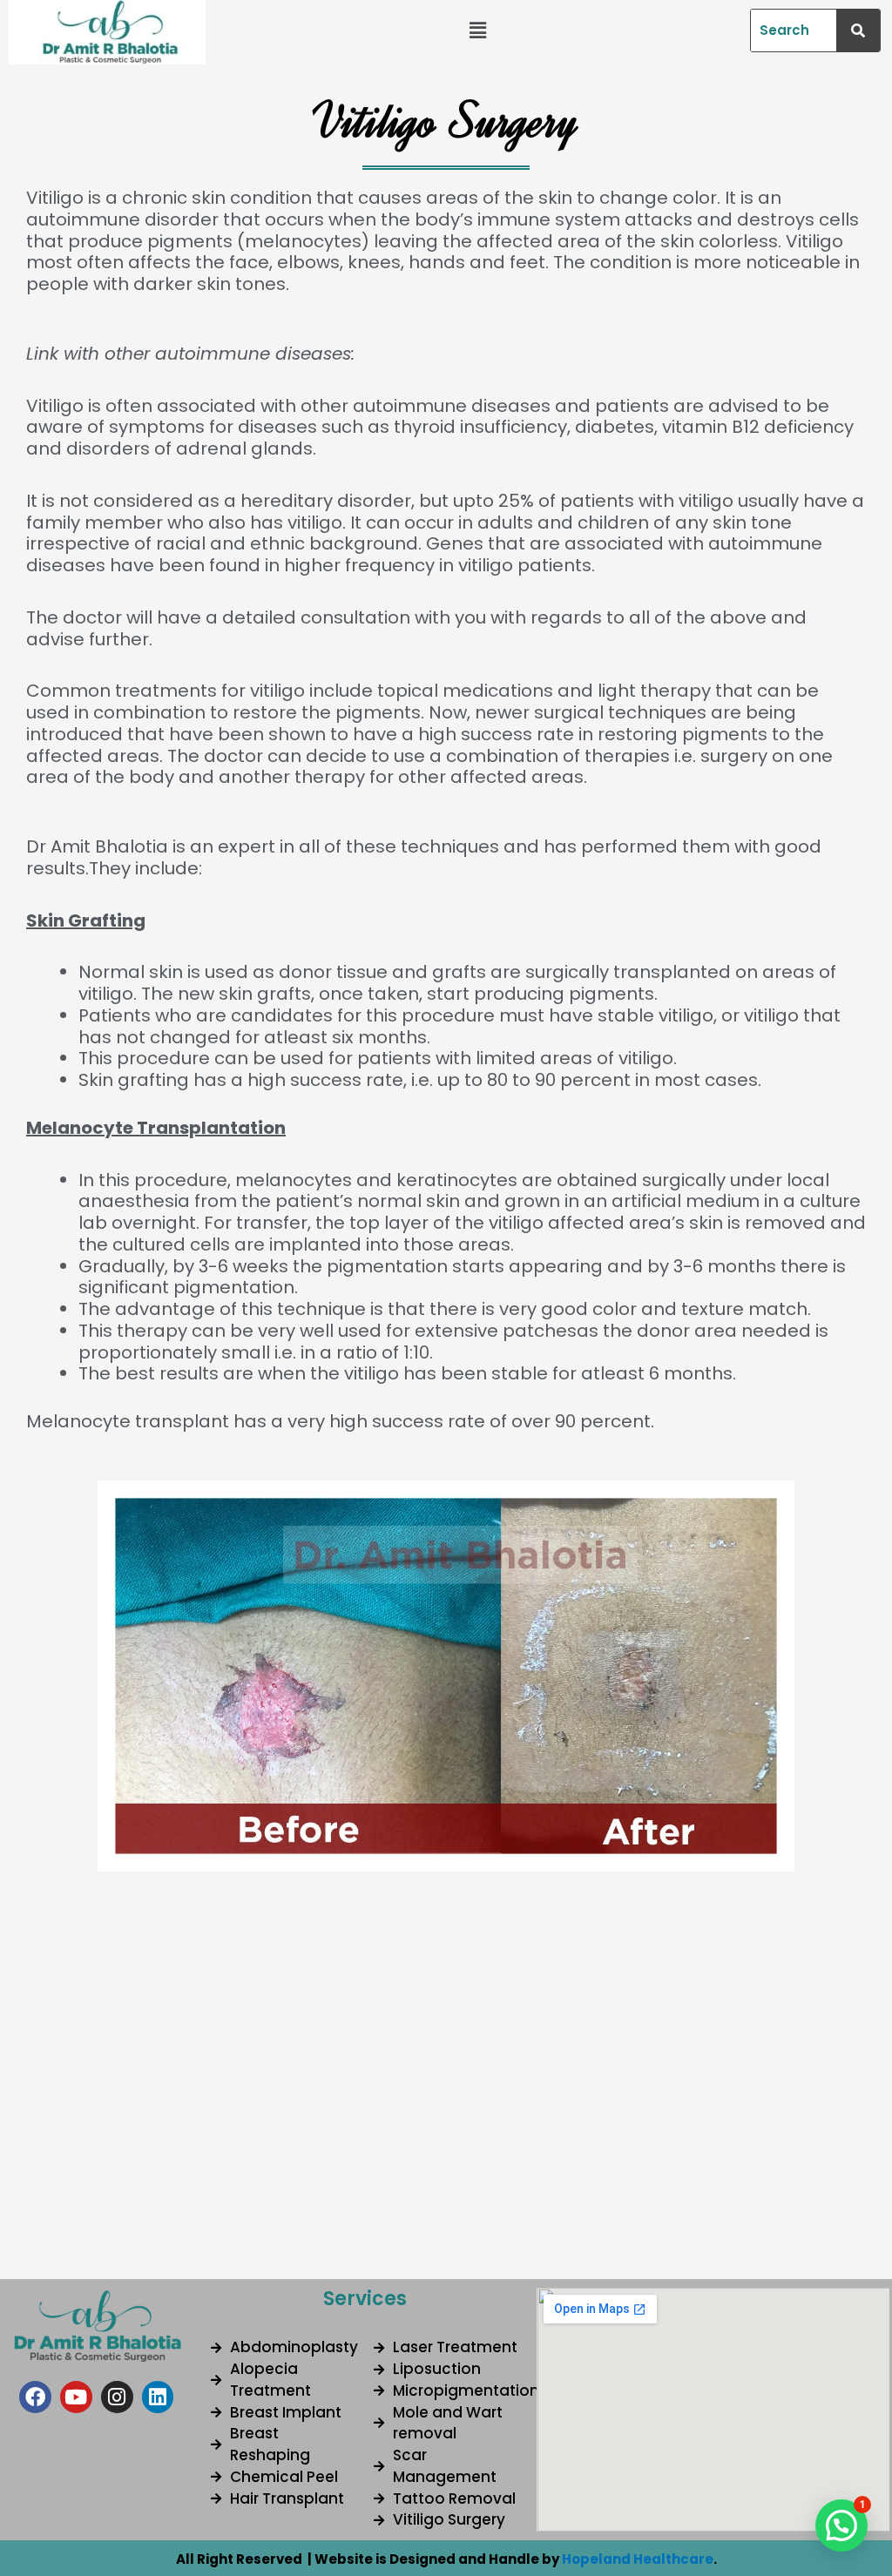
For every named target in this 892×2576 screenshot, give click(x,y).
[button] (477, 30)
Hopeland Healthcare (638, 2559)
